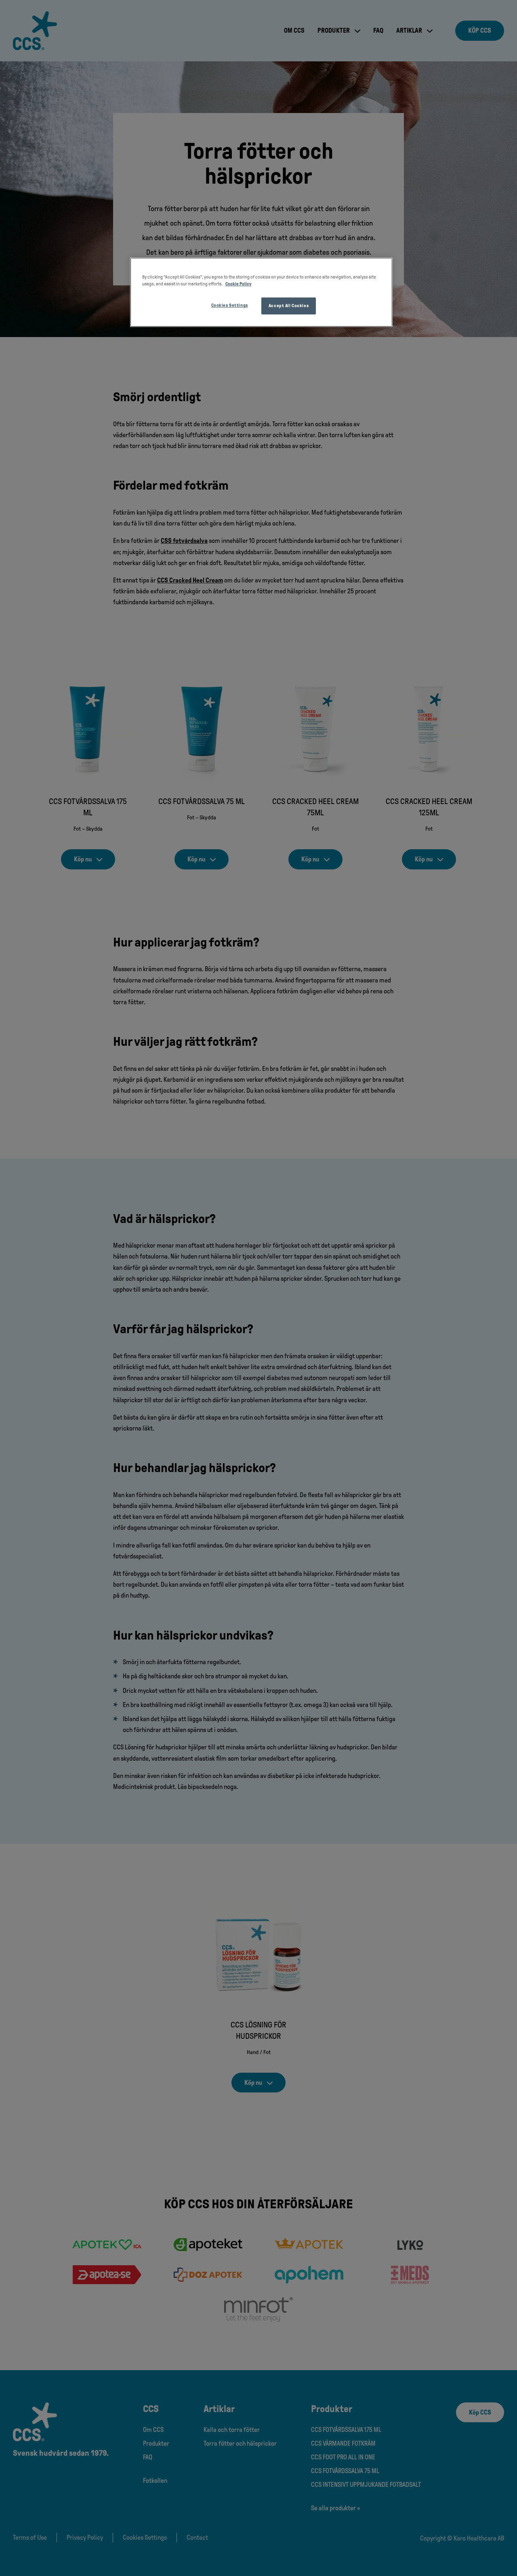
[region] (261, 292)
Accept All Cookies (289, 306)
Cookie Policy (238, 284)
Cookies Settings (230, 305)
